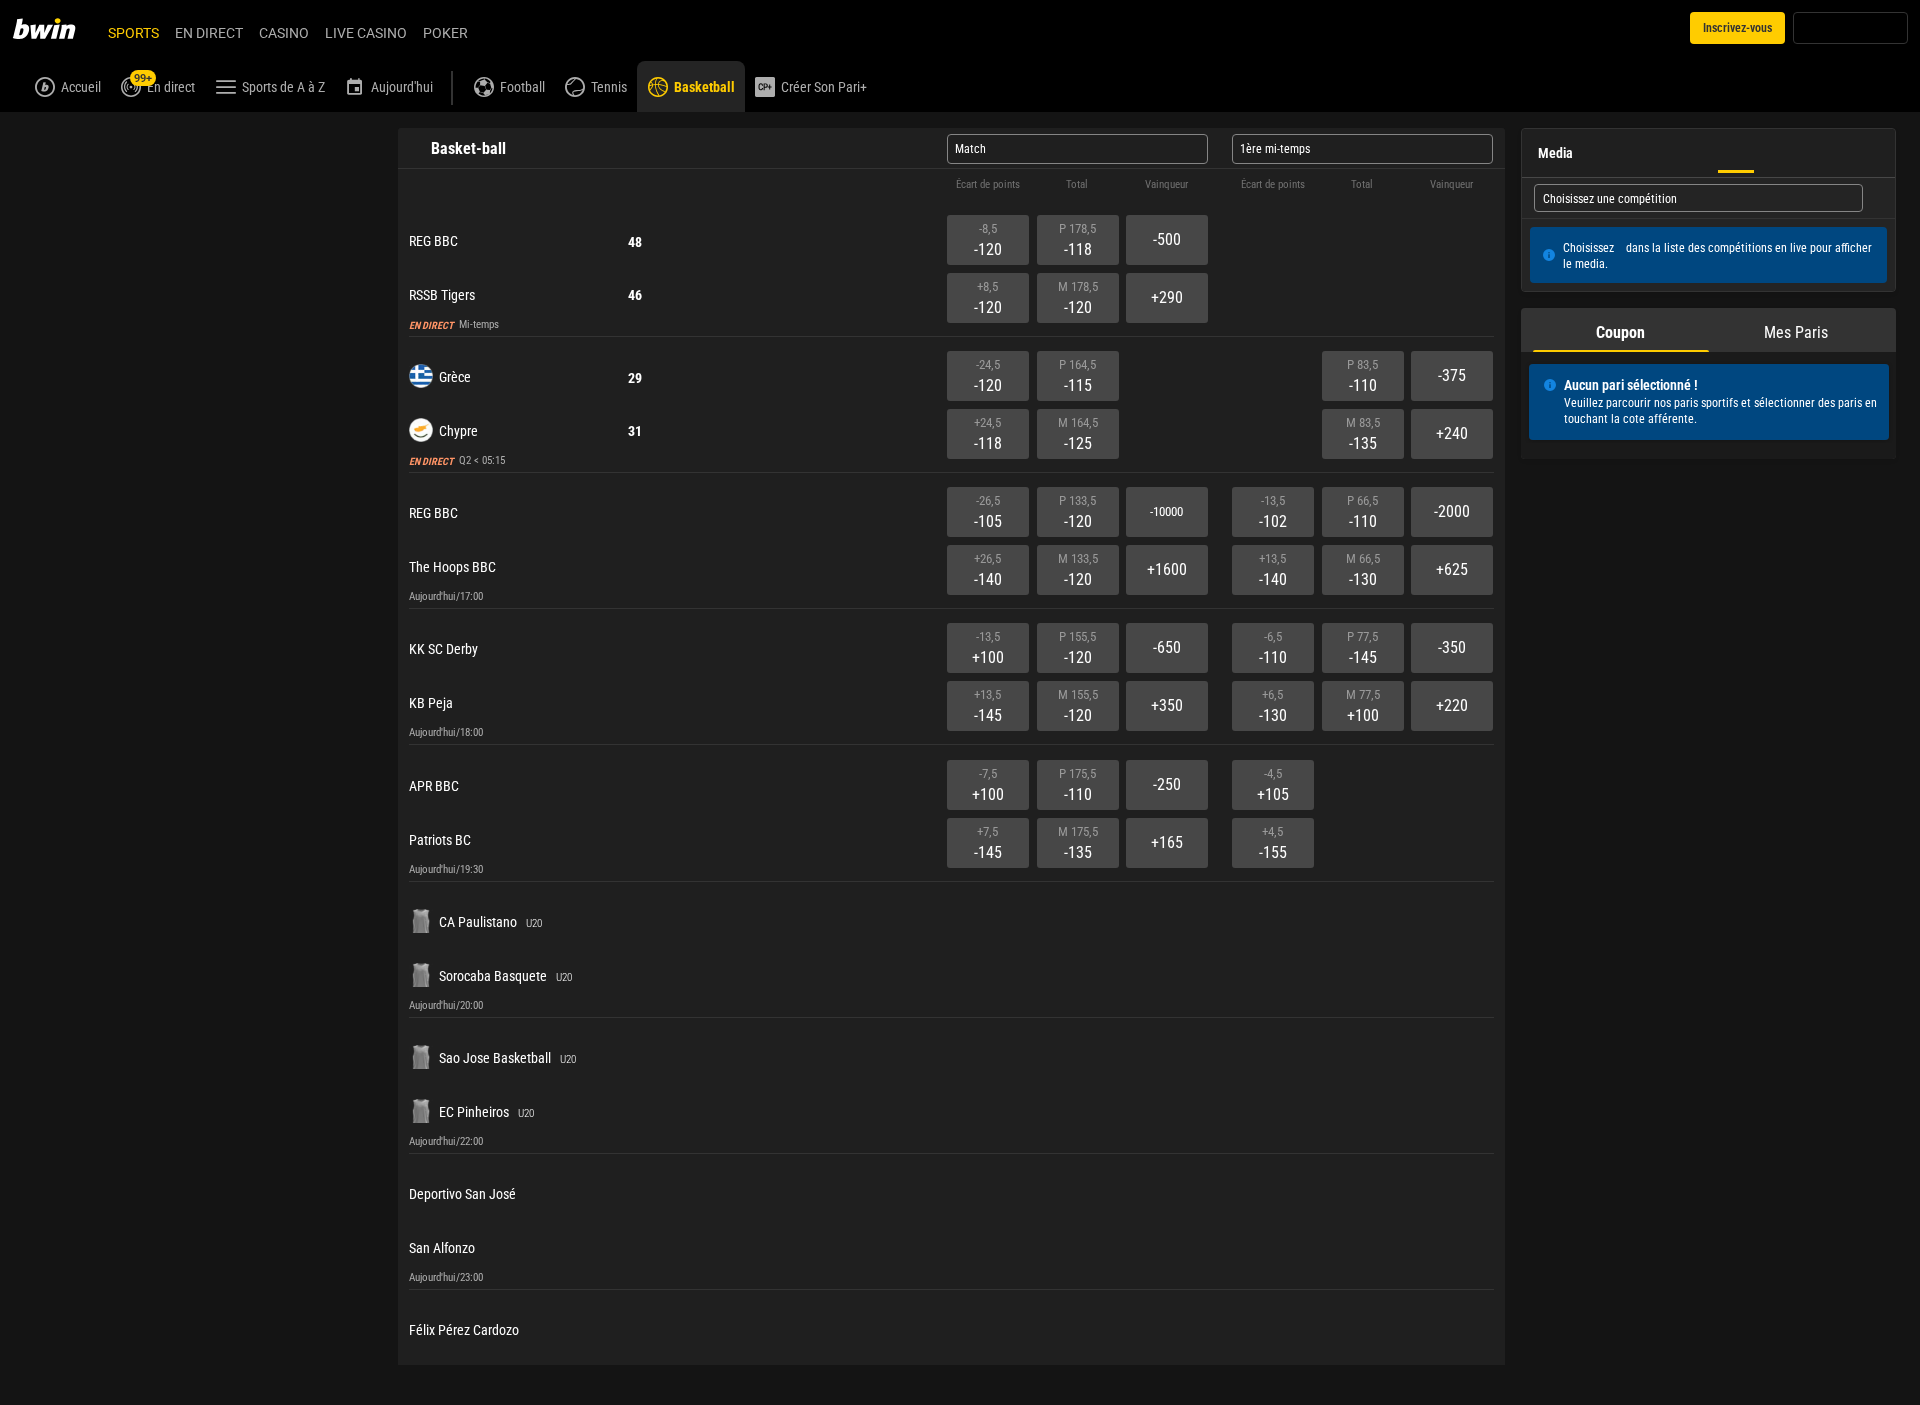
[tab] (1621, 330)
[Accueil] (56, 28)
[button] (951, 185)
